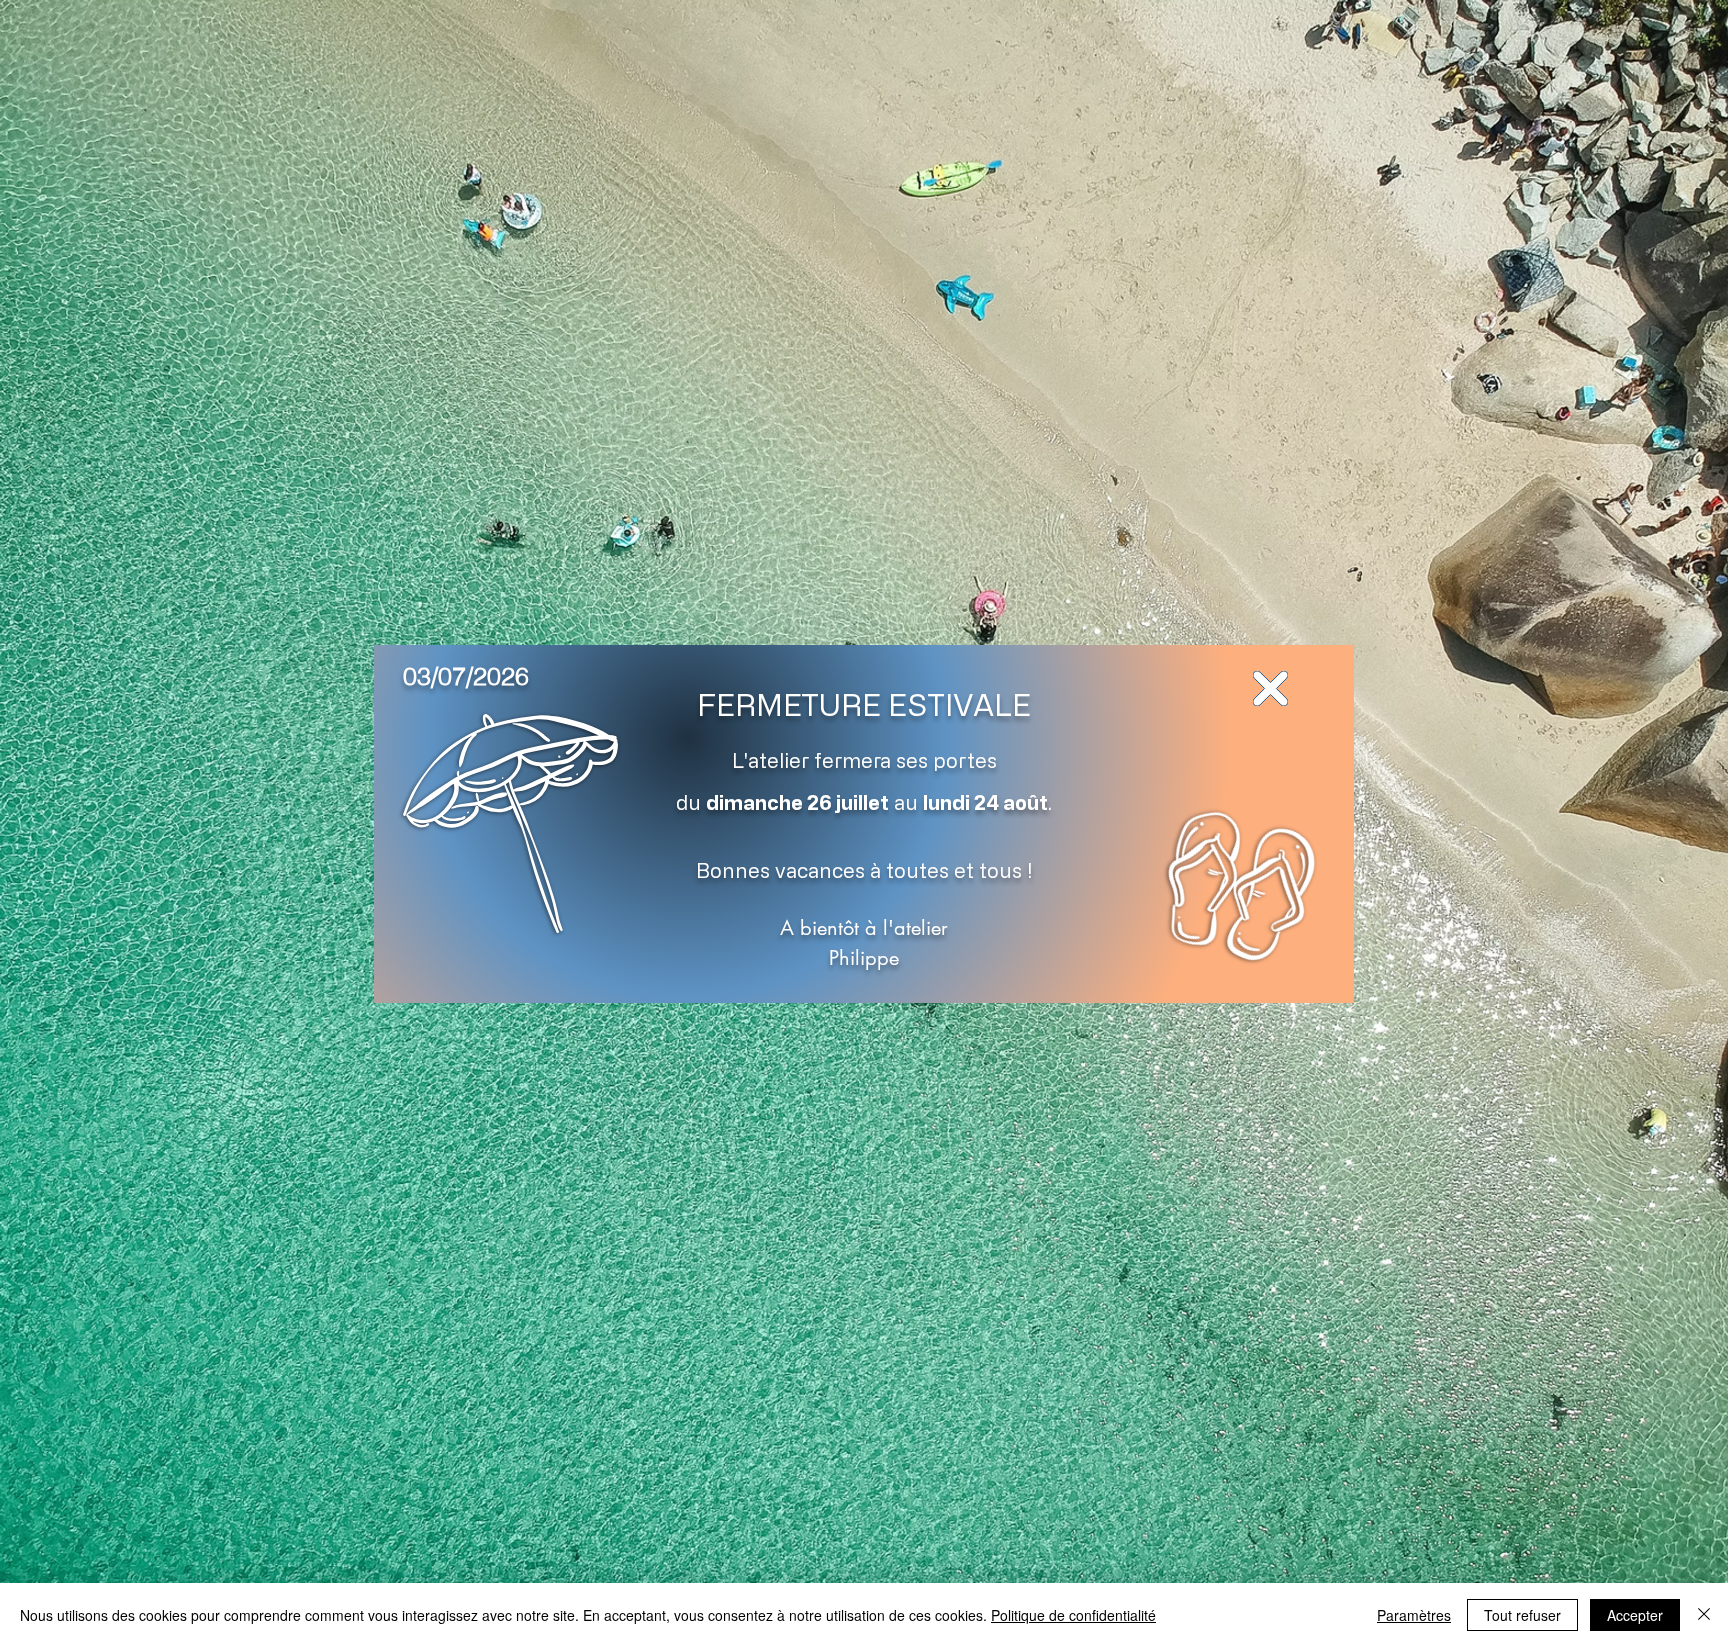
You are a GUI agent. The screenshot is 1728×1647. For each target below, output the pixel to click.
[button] (1270, 688)
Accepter (1635, 1615)
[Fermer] (1704, 1615)
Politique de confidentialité (1073, 1615)
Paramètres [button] (1414, 1615)
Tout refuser (1522, 1615)
